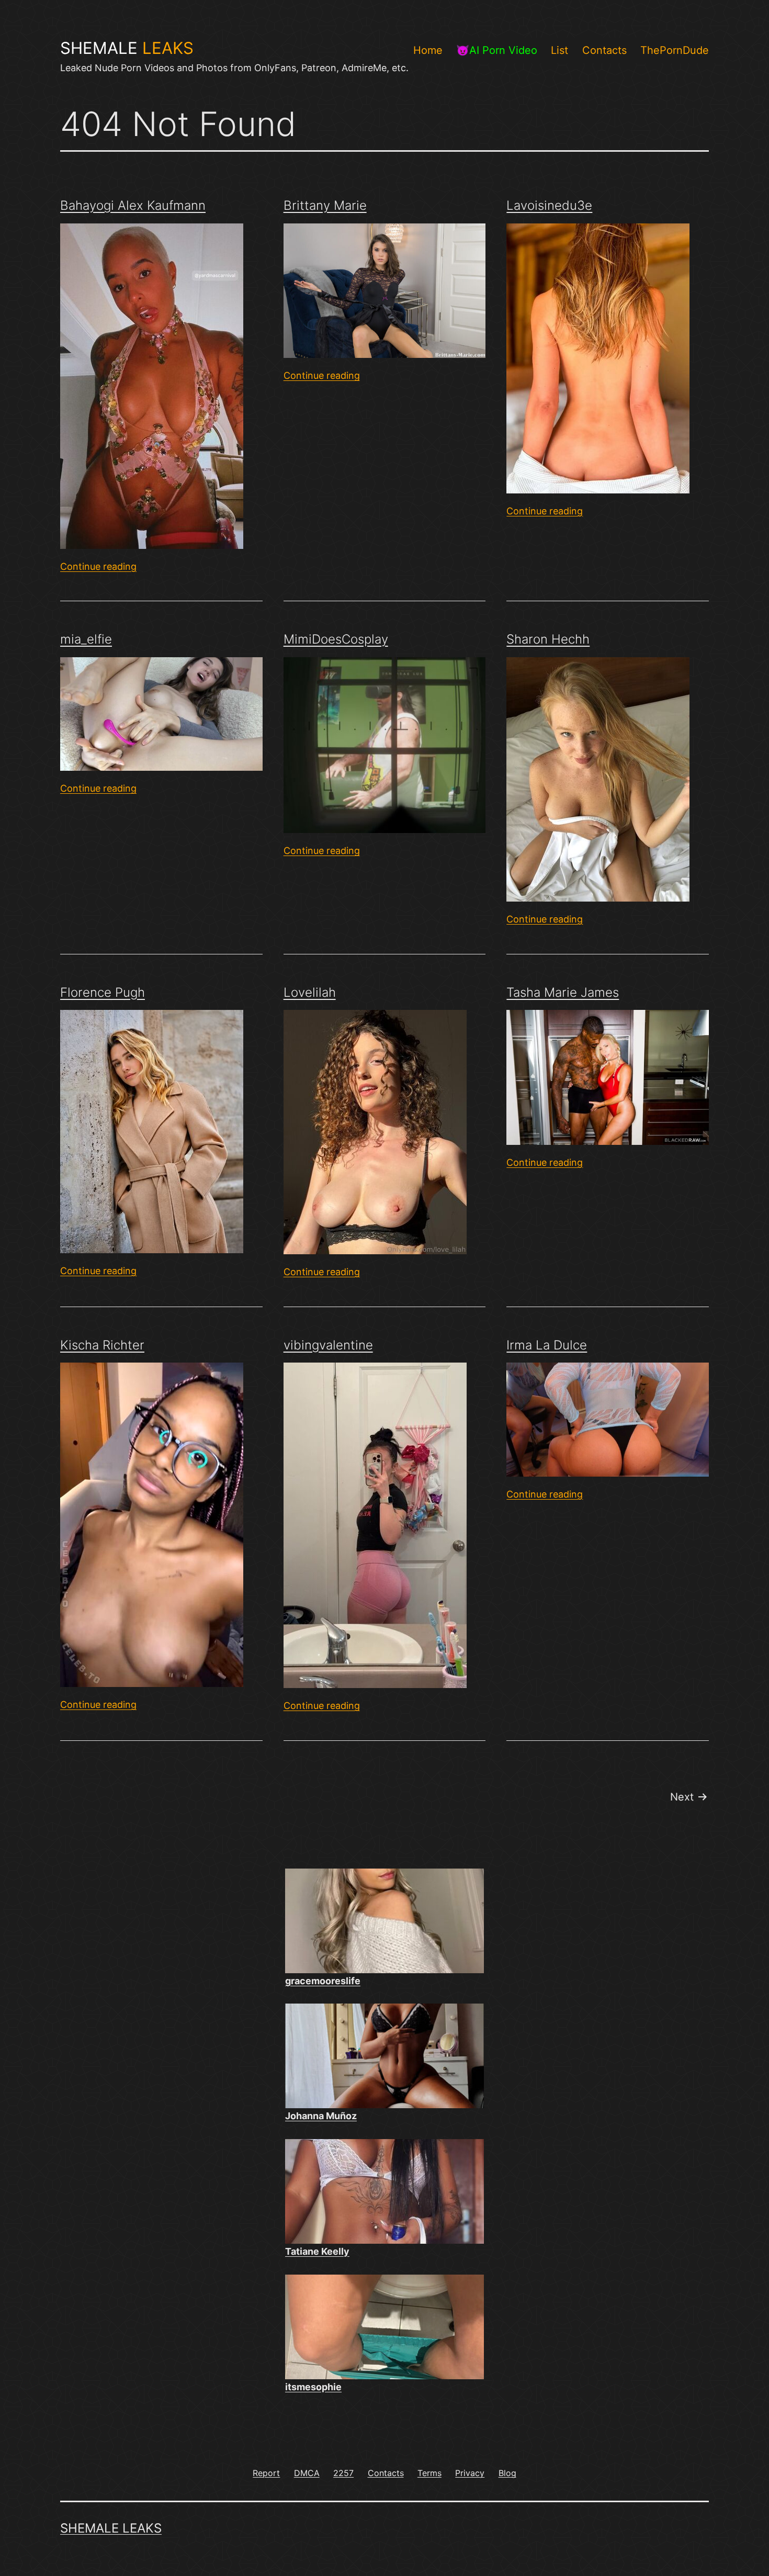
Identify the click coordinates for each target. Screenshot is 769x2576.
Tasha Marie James (563, 992)
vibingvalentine (328, 1345)
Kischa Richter (102, 1345)
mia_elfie (86, 639)
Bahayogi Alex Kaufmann (133, 205)
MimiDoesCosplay (336, 639)
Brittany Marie (325, 205)
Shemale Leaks (111, 2528)
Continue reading (98, 566)
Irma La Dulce (547, 1345)
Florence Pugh (103, 992)
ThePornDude (675, 50)
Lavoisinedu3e (549, 205)
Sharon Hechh (548, 639)
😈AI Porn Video (497, 50)
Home (428, 50)
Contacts (604, 50)
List (559, 50)
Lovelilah (310, 992)
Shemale (127, 48)
